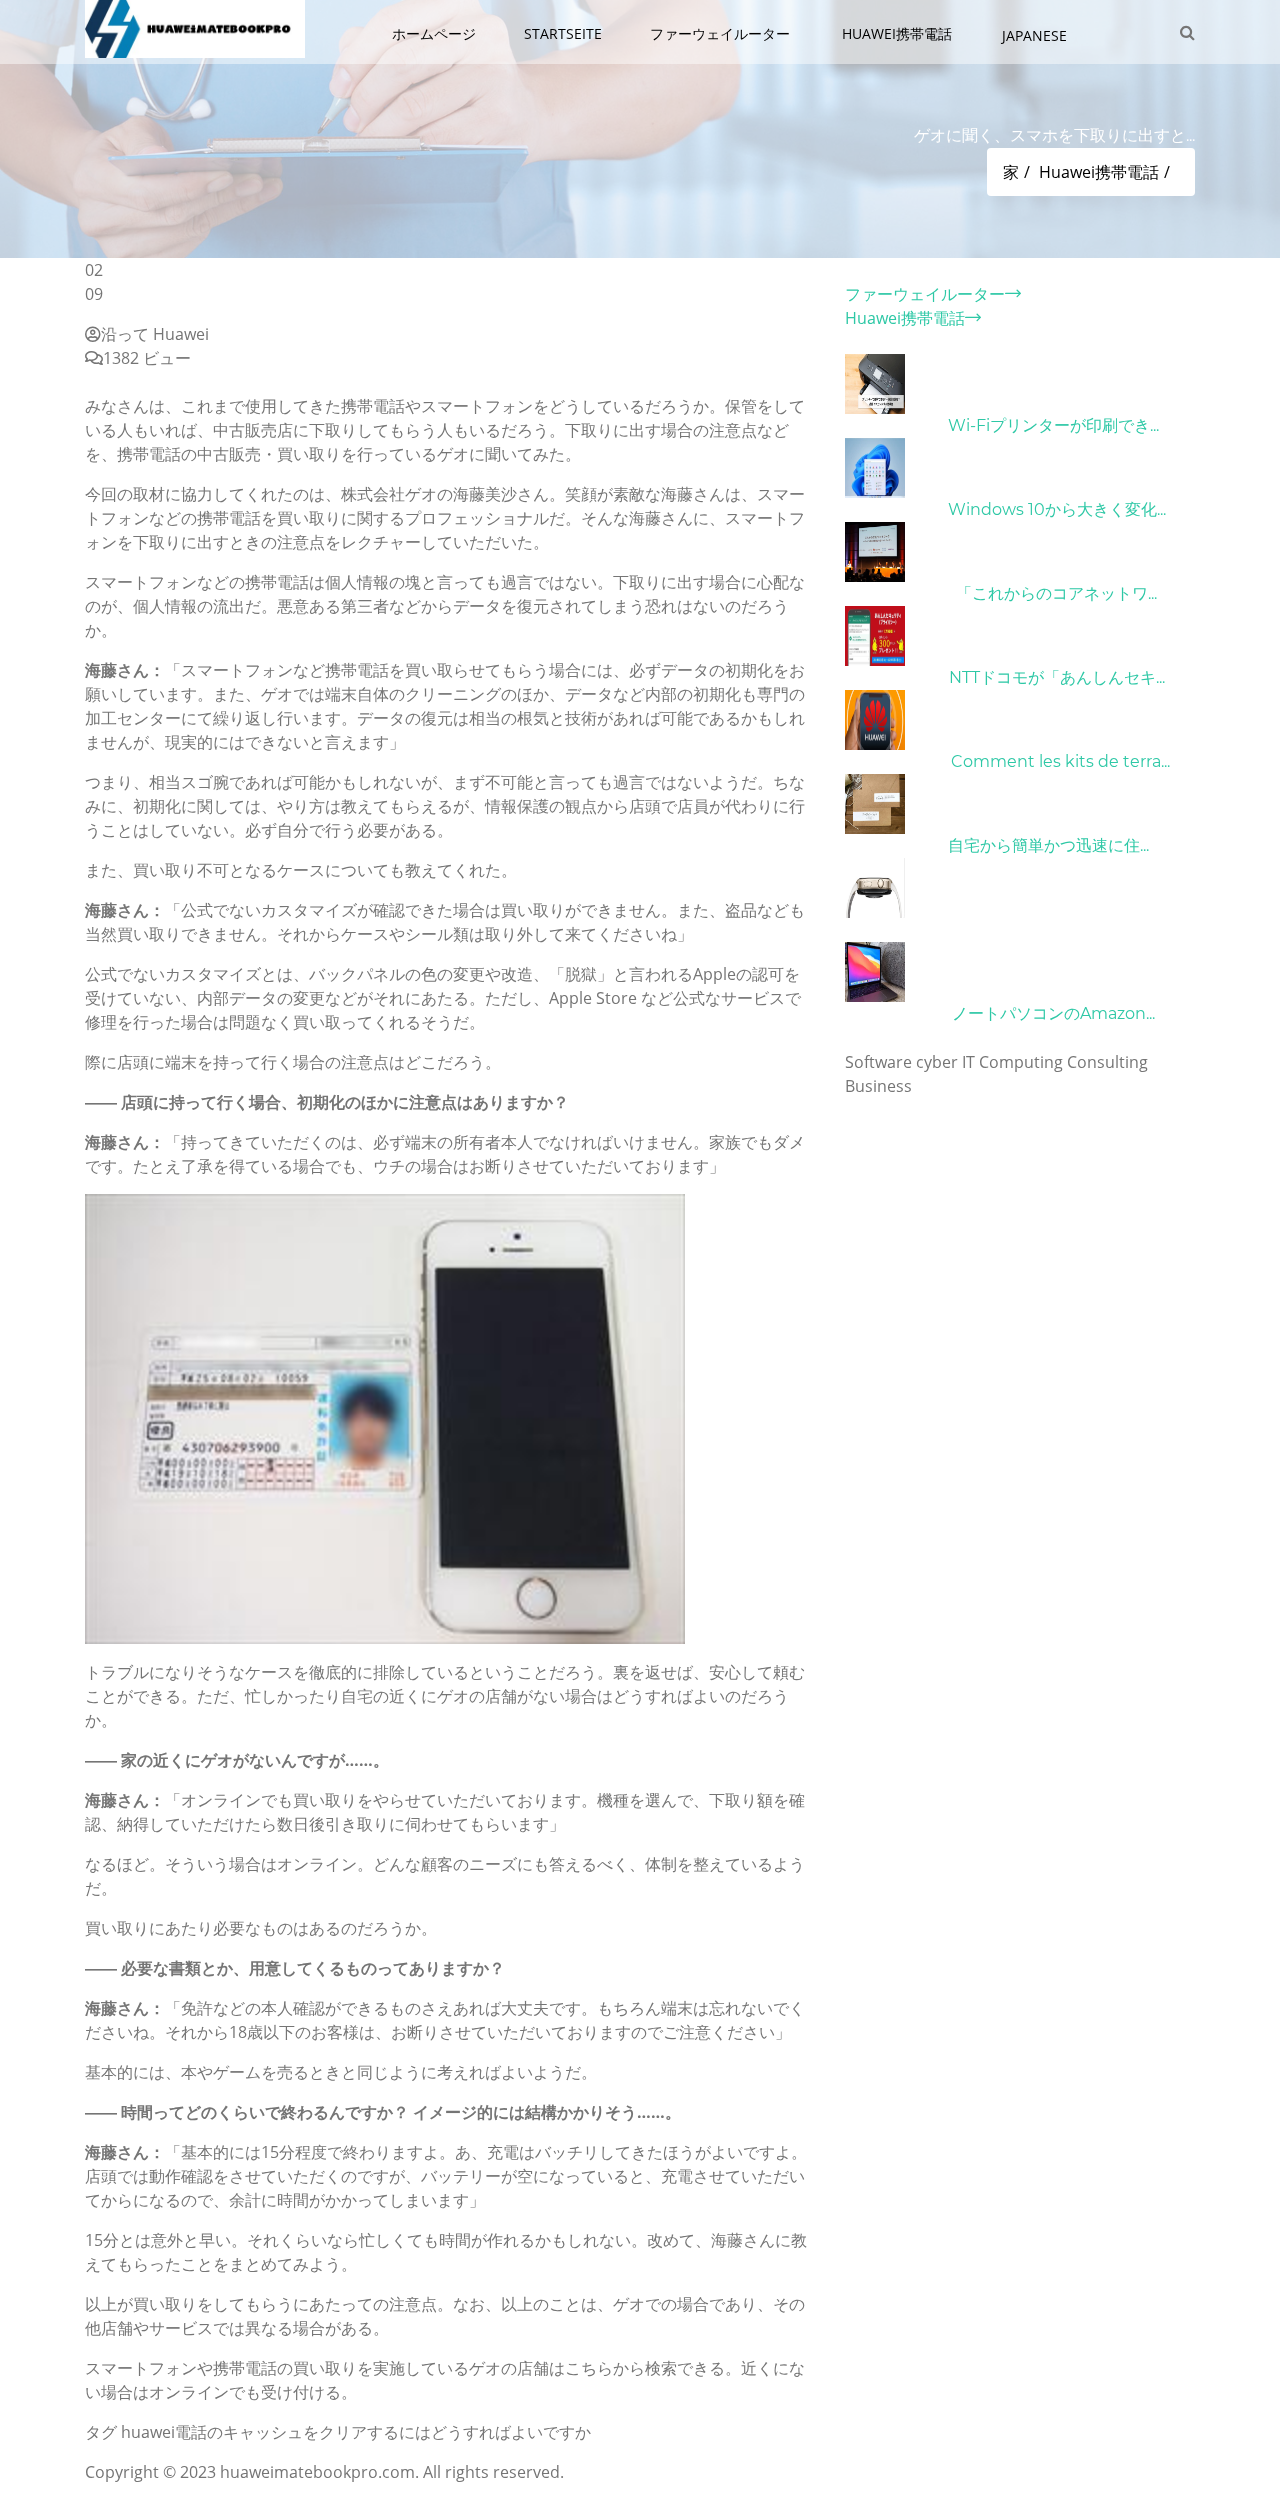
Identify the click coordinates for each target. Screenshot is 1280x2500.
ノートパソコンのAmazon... (1053, 1013)
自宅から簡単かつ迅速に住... (1048, 845)
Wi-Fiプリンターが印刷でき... (1053, 425)
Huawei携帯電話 (899, 33)
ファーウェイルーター (722, 33)
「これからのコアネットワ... (1056, 593)
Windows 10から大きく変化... (1057, 509)
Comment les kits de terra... (1060, 761)
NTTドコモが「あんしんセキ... (1057, 677)
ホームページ (434, 33)
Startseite (563, 33)
